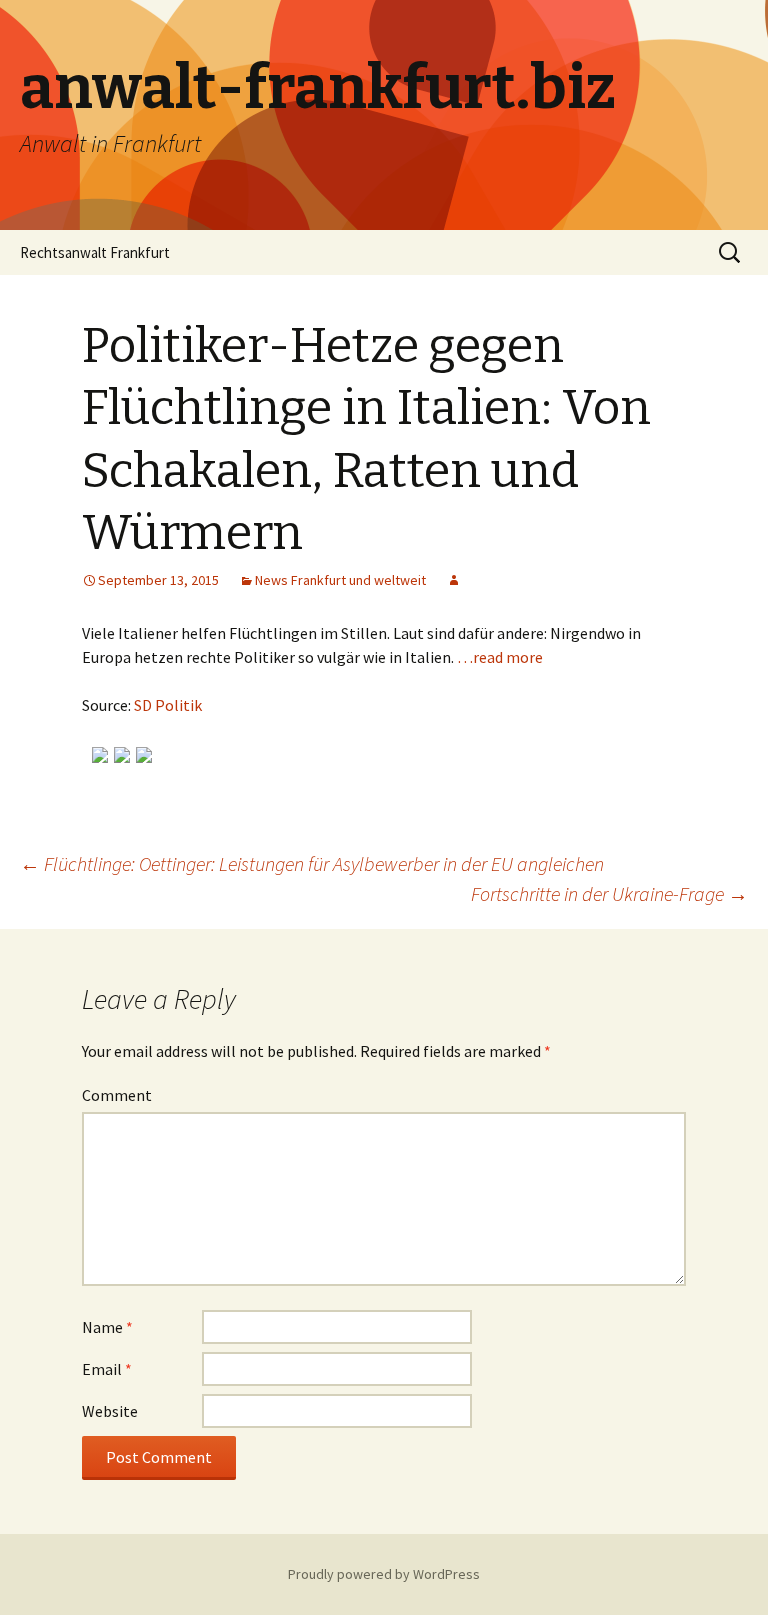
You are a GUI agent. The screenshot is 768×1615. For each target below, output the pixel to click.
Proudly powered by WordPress (384, 1574)
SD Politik (168, 705)
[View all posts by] (454, 580)
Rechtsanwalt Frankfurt (95, 252)
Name (107, 1327)
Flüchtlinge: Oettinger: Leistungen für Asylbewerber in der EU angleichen (312, 863)
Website (110, 1411)
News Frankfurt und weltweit (340, 580)
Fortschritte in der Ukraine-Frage (609, 893)
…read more (500, 657)
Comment (117, 1095)
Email (107, 1369)
